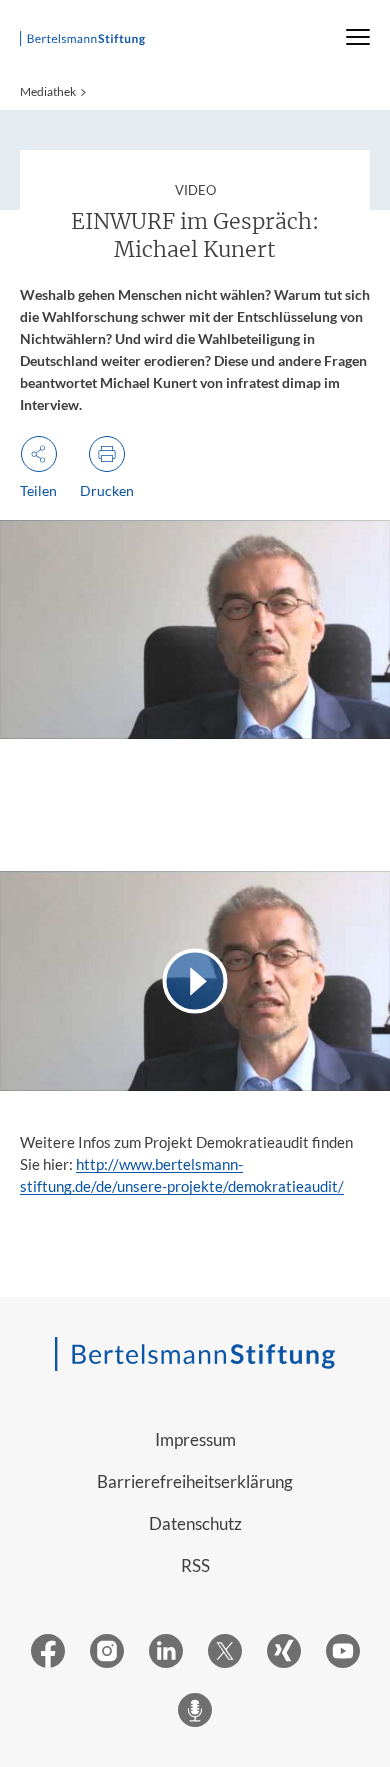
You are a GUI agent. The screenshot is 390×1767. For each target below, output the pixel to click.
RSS (195, 1565)
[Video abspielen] (195, 980)
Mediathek (48, 91)
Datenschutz (195, 1523)
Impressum (195, 1439)
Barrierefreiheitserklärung (195, 1481)
